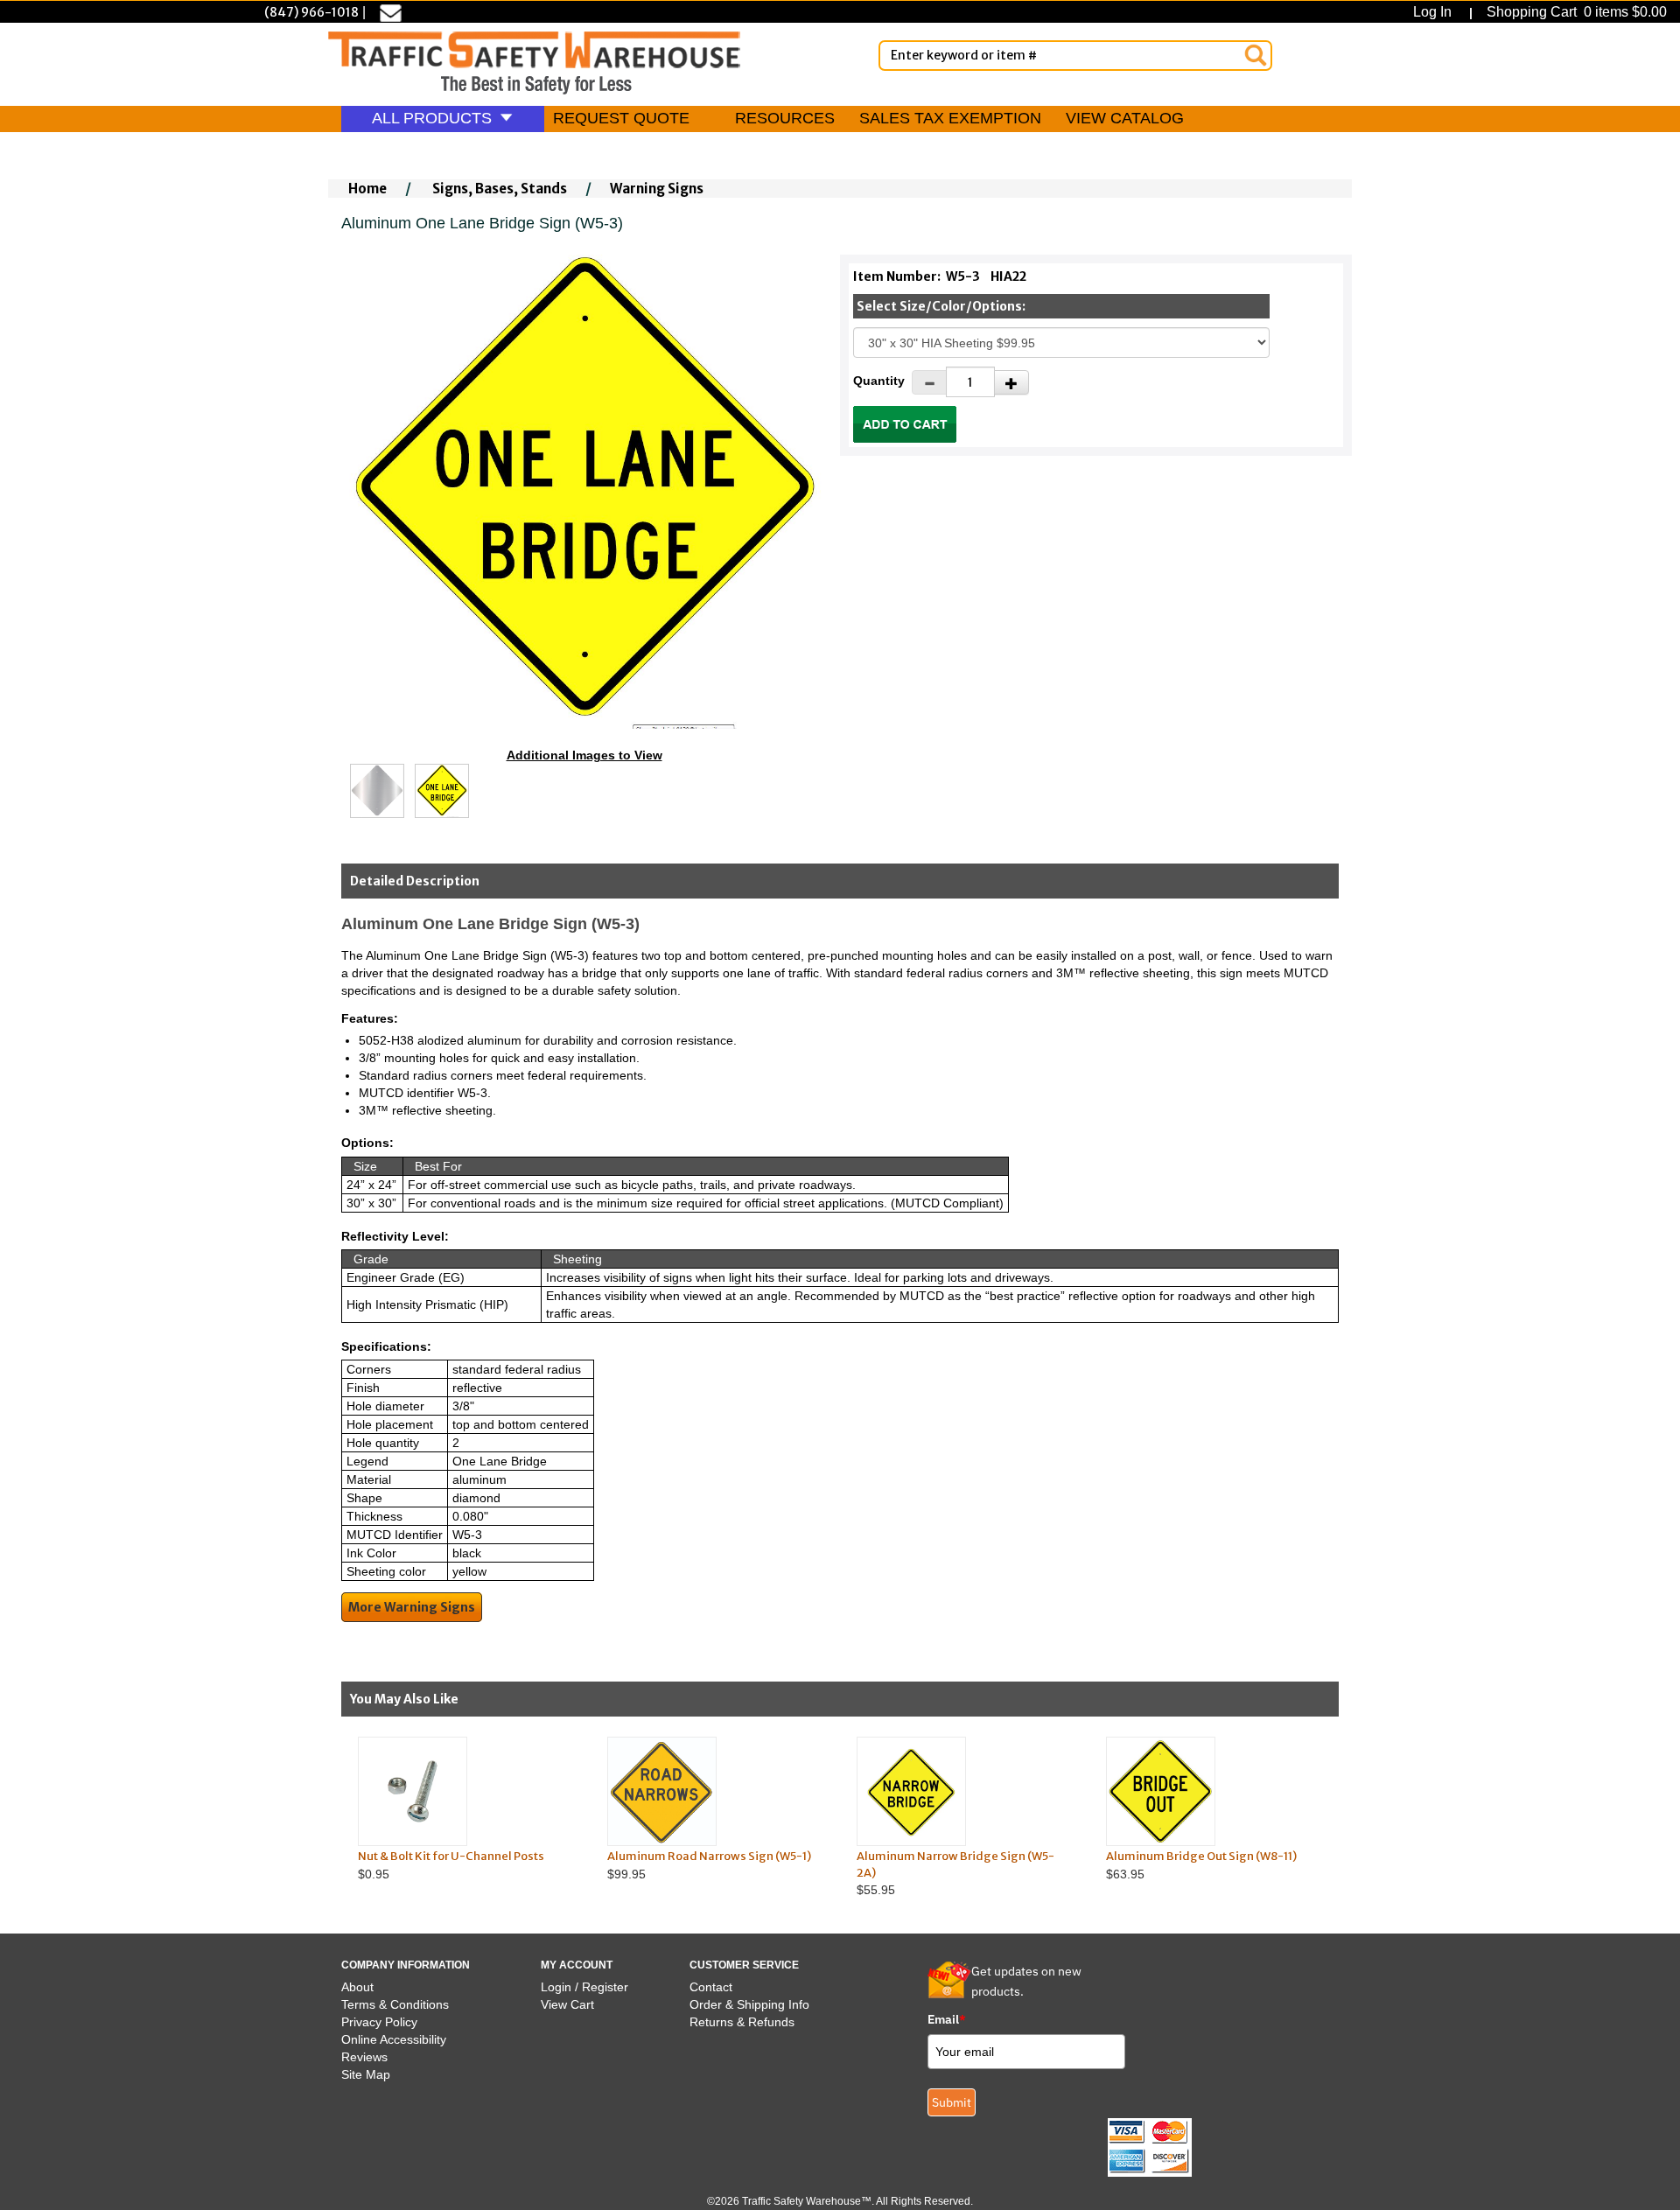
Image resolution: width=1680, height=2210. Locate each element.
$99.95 (709, 1865)
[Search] (1256, 55)
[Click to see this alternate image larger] (377, 791)
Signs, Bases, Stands (500, 189)
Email (947, 2019)
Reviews (364, 2057)
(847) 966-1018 (311, 12)
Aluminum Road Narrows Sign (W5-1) (709, 1856)
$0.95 (451, 1865)
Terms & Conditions (395, 2004)
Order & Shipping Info (749, 2004)
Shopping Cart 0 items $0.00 (1575, 12)
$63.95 (1201, 1865)
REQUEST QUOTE (621, 118)
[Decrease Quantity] (929, 382)
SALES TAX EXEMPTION (950, 118)
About (357, 1987)
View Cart (567, 2004)
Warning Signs (657, 189)
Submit (952, 2102)
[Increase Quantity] (1011, 382)
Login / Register (584, 1987)
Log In (1436, 12)
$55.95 (955, 1873)
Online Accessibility (394, 2039)
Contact (711, 1987)
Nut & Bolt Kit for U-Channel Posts (451, 1856)
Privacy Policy (379, 2022)
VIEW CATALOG (1125, 118)
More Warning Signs (412, 1607)
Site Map (366, 2074)
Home (367, 189)
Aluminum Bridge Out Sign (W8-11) (1201, 1856)
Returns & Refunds (742, 2022)
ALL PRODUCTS (434, 118)
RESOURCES (785, 118)
